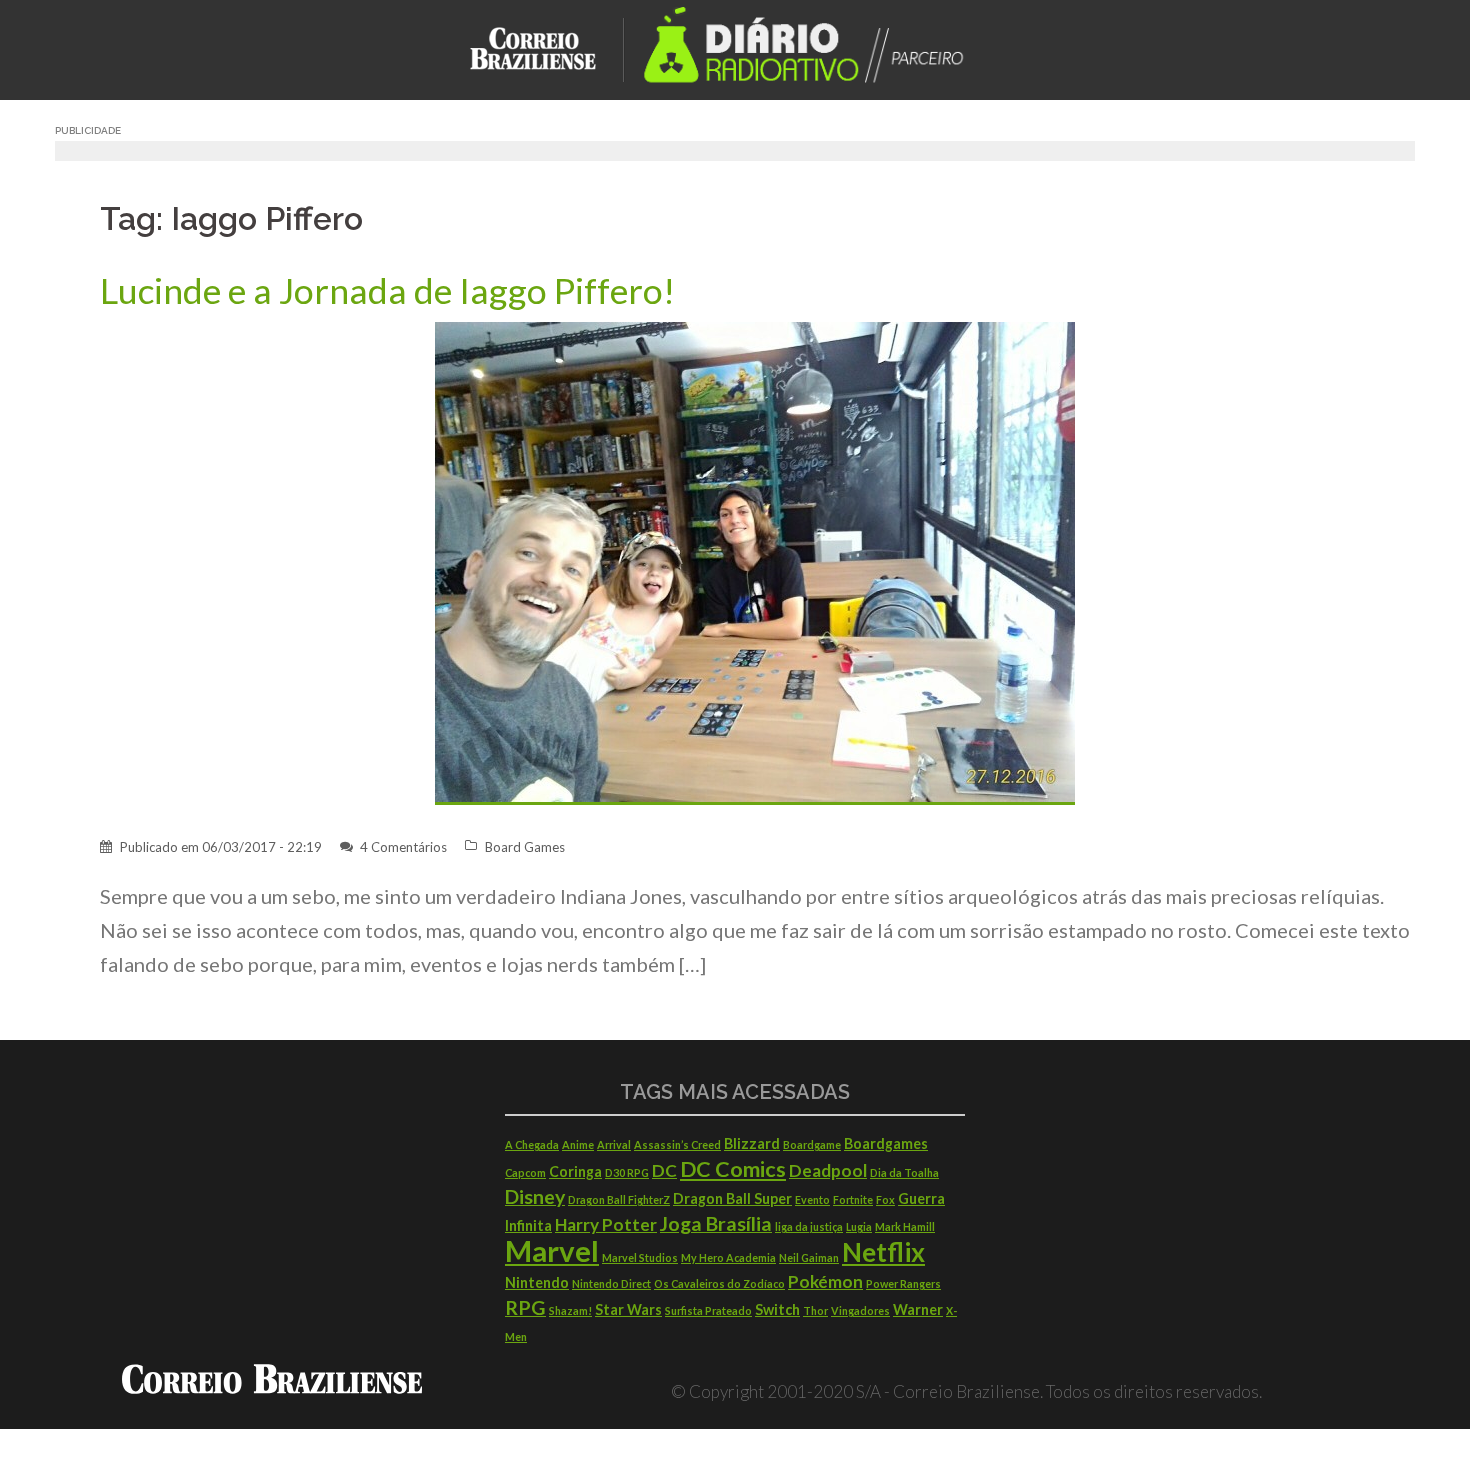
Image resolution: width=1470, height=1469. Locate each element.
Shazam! (570, 1310)
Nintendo (537, 1282)
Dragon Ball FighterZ (619, 1199)
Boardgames (886, 1143)
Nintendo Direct (611, 1283)
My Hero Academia (728, 1257)
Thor (815, 1310)
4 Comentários (403, 847)
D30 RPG (627, 1172)
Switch (777, 1309)
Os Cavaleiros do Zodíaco (719, 1283)
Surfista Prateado (708, 1310)
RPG (525, 1307)
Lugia (859, 1226)
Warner (918, 1309)
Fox (885, 1199)
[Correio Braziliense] (548, 47)
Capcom (525, 1172)
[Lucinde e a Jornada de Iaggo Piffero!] (755, 561)
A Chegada (532, 1144)
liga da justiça (809, 1226)
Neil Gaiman (809, 1257)
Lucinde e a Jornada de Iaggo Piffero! (387, 290)
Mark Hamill (905, 1226)
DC (664, 1170)
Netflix (883, 1252)
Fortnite (853, 1199)
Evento (812, 1199)
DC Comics (733, 1169)
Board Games (525, 847)
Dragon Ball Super (732, 1198)
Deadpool (828, 1170)
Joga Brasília (716, 1223)
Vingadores (860, 1310)
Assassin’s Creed (677, 1144)
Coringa (575, 1171)
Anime (578, 1144)
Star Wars (628, 1309)
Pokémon (825, 1281)
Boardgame (812, 1144)
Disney (535, 1196)
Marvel (552, 1250)
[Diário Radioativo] (815, 47)
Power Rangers (903, 1283)
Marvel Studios (640, 1257)
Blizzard (752, 1143)
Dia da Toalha (904, 1172)
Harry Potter (606, 1224)
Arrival (614, 1144)
